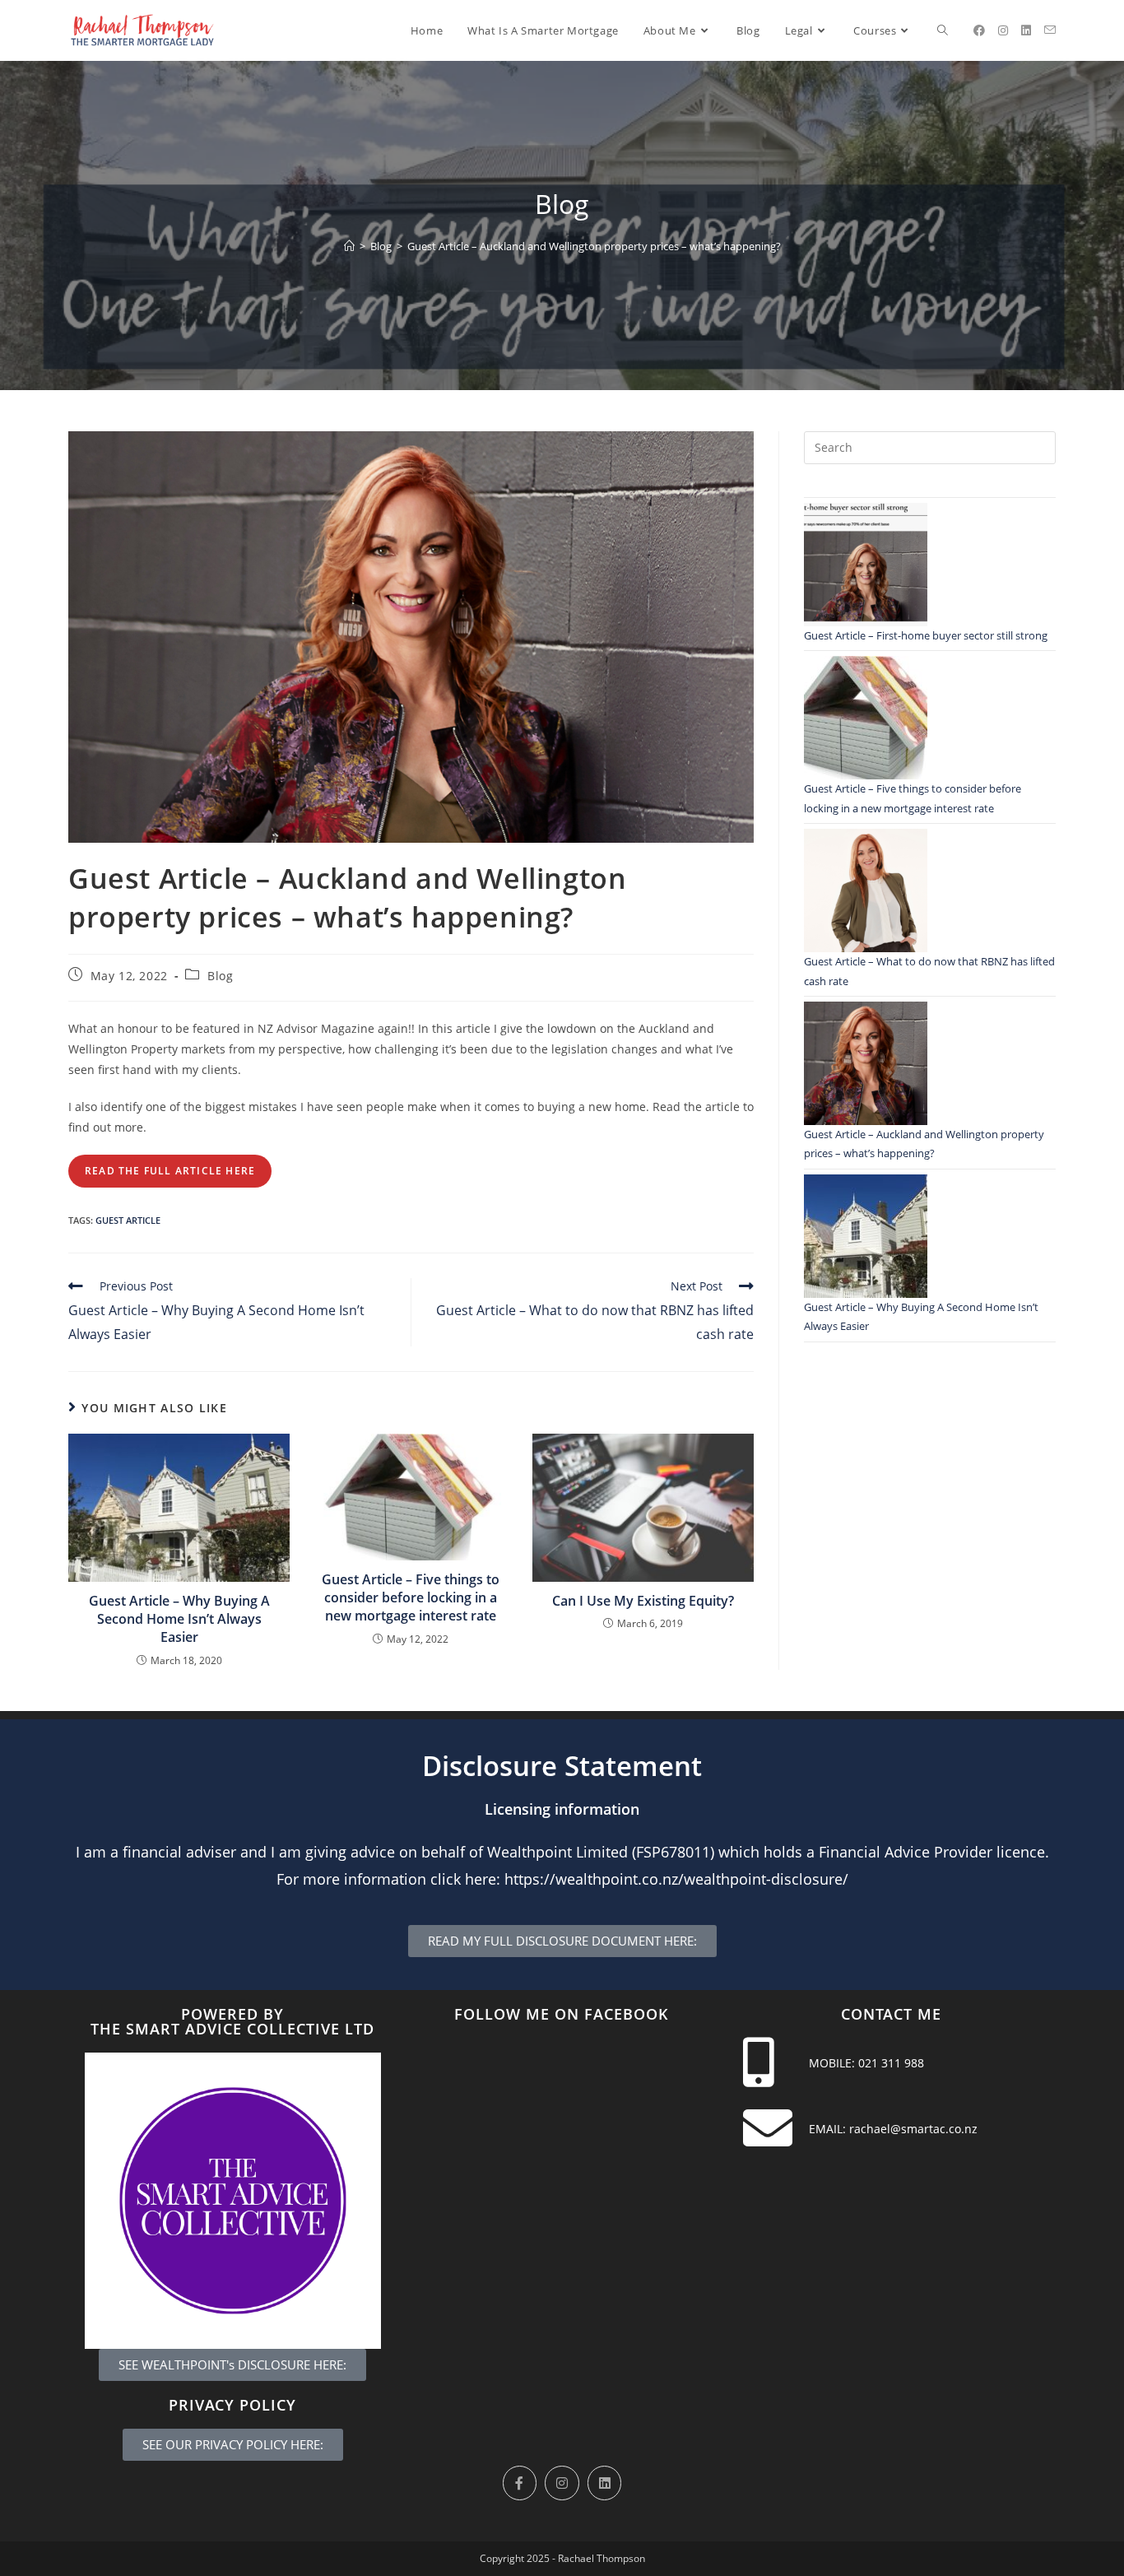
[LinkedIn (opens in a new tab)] (1026, 30)
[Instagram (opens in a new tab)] (1003, 30)
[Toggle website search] (943, 30)
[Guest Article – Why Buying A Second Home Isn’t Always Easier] (866, 1236)
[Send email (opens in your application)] (1050, 30)
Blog (220, 976)
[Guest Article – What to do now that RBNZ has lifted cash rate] (866, 890)
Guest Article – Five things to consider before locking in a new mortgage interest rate (411, 1598)
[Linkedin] (605, 2483)
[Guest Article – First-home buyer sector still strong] (866, 565)
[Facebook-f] (520, 2483)
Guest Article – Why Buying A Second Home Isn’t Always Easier (179, 1619)
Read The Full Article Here (170, 1171)
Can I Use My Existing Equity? (643, 1601)
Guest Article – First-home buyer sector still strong (926, 635)
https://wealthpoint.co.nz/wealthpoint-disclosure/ (676, 1879)
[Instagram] (562, 2483)
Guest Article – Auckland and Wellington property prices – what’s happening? (594, 246)
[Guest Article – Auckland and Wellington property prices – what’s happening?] (866, 1063)
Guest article (128, 1220)
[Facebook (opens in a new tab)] (979, 30)
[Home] (349, 246)
